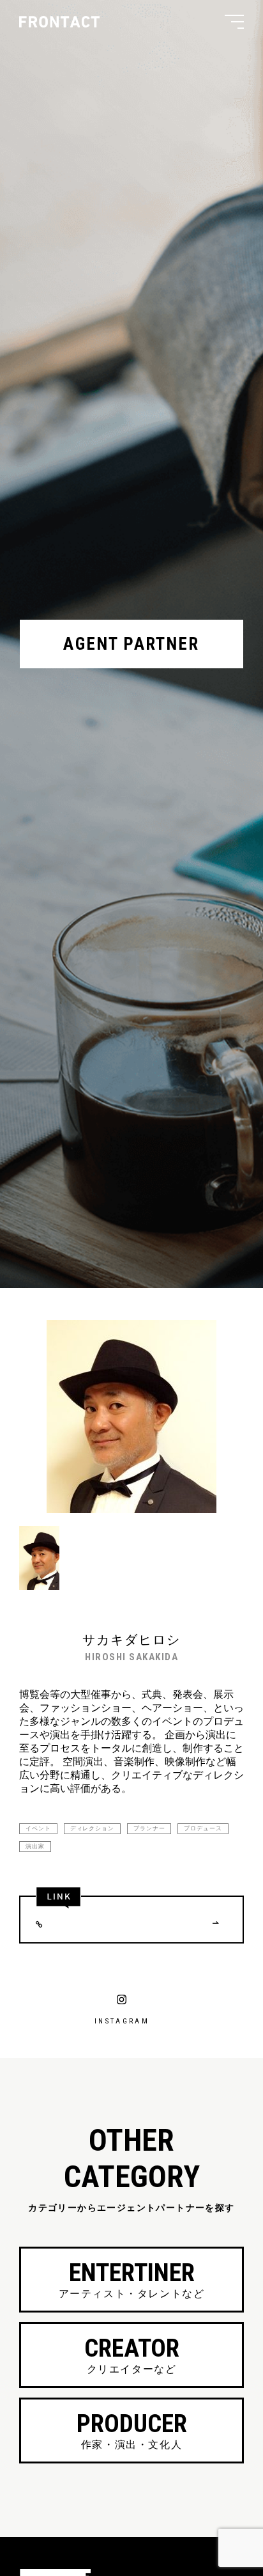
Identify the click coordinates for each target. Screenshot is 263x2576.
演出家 (35, 1846)
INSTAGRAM (122, 2021)
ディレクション (92, 1828)
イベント (38, 1828)
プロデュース (203, 1828)
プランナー (149, 1828)
